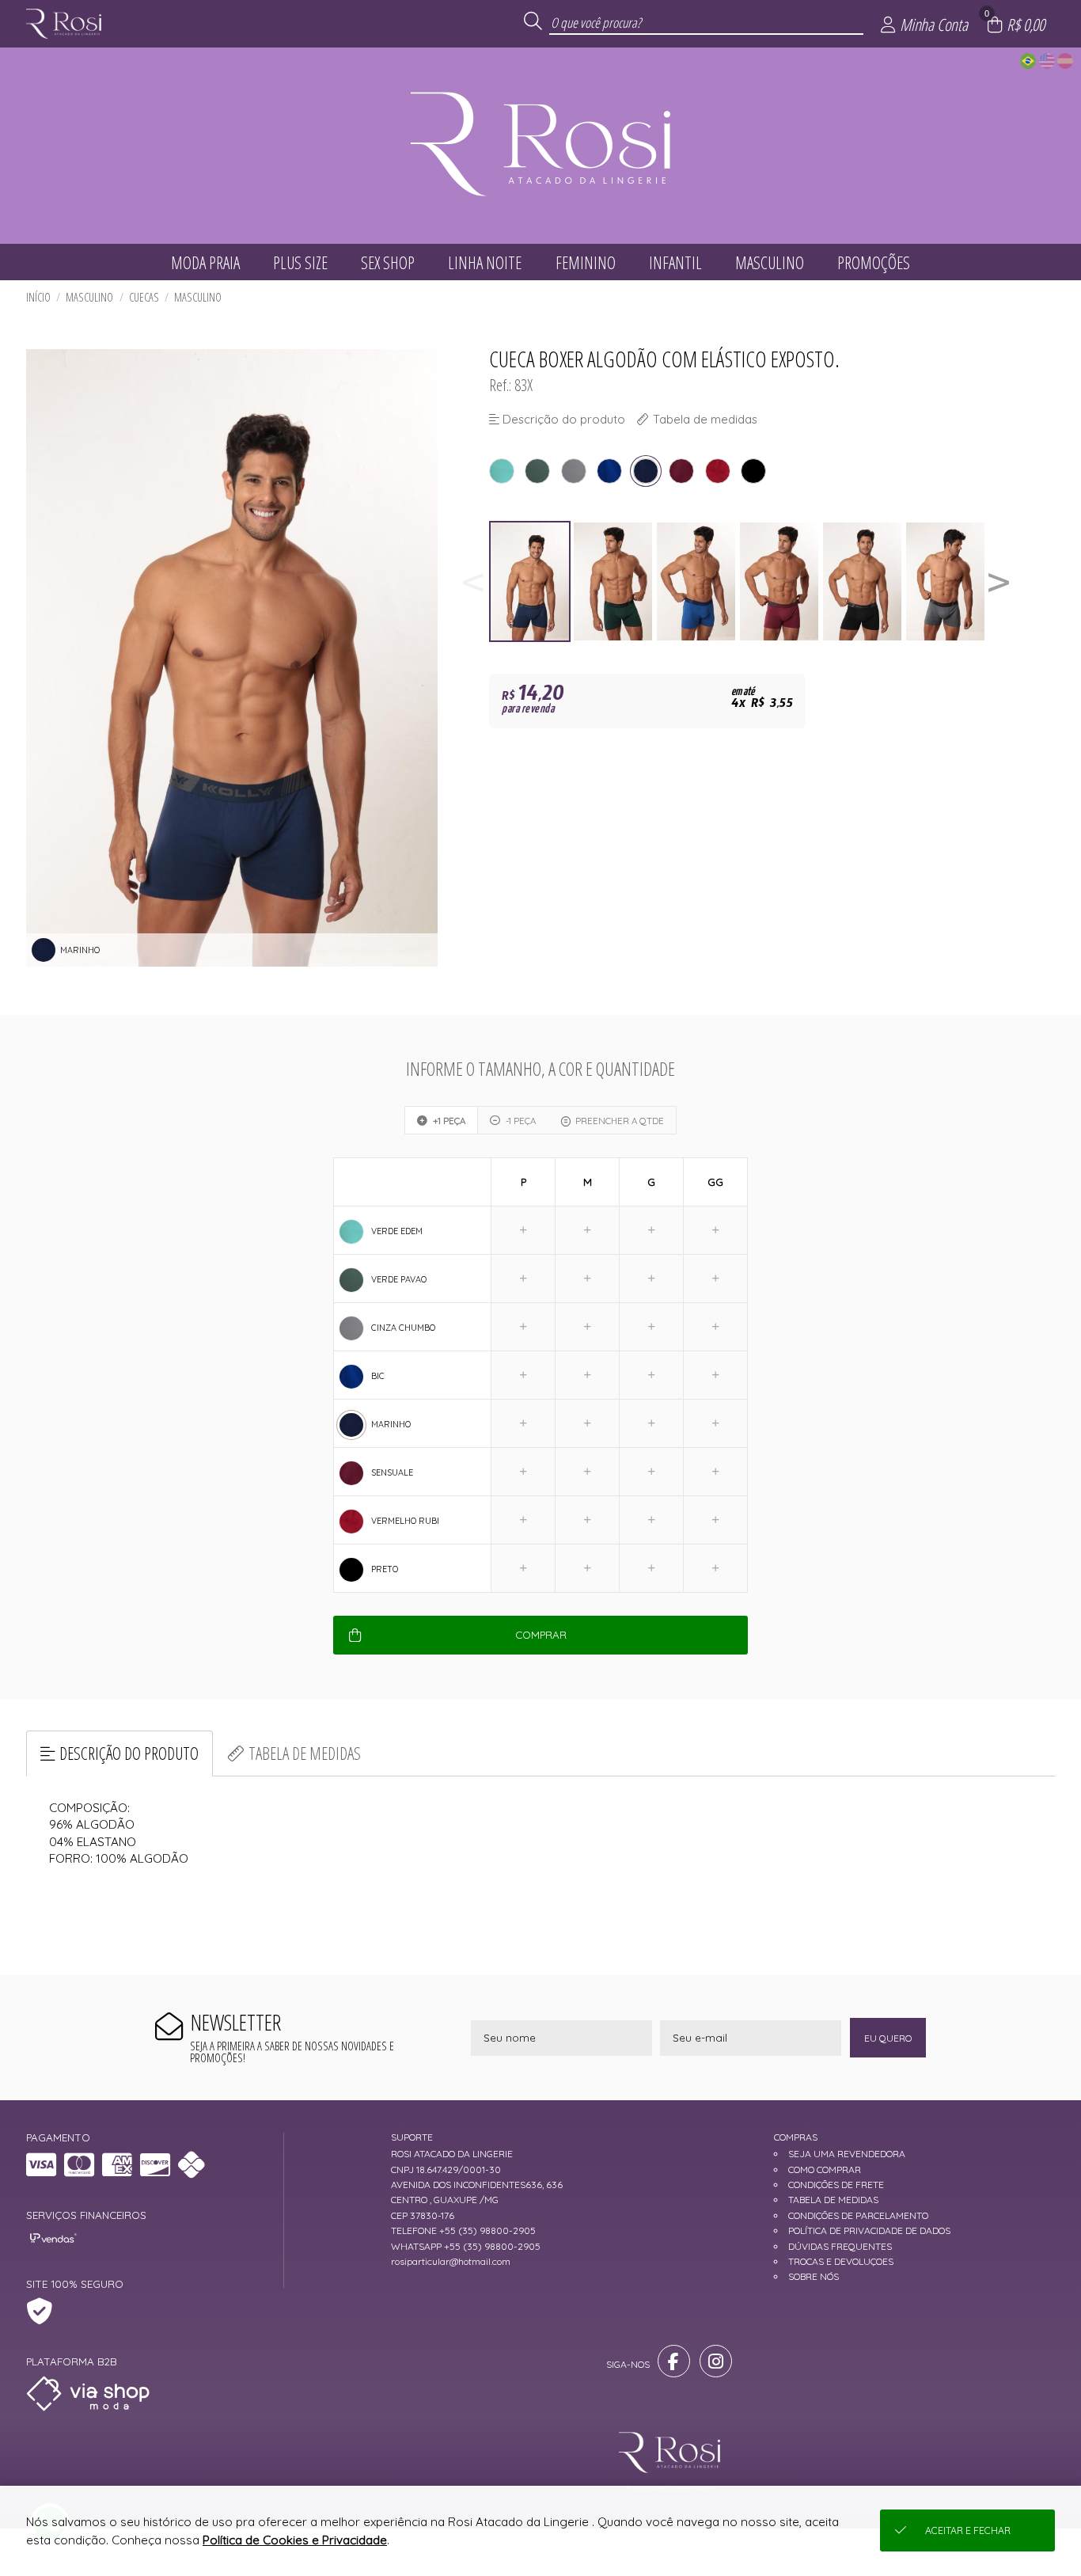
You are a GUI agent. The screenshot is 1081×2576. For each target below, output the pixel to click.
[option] (531, 581)
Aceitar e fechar (968, 2530)
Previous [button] (473, 581)
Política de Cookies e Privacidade (295, 2540)
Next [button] (999, 581)
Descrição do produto (129, 1753)
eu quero (888, 2038)
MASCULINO (89, 297)
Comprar (541, 1635)
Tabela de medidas (305, 1753)
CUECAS (144, 297)
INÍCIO (38, 297)
